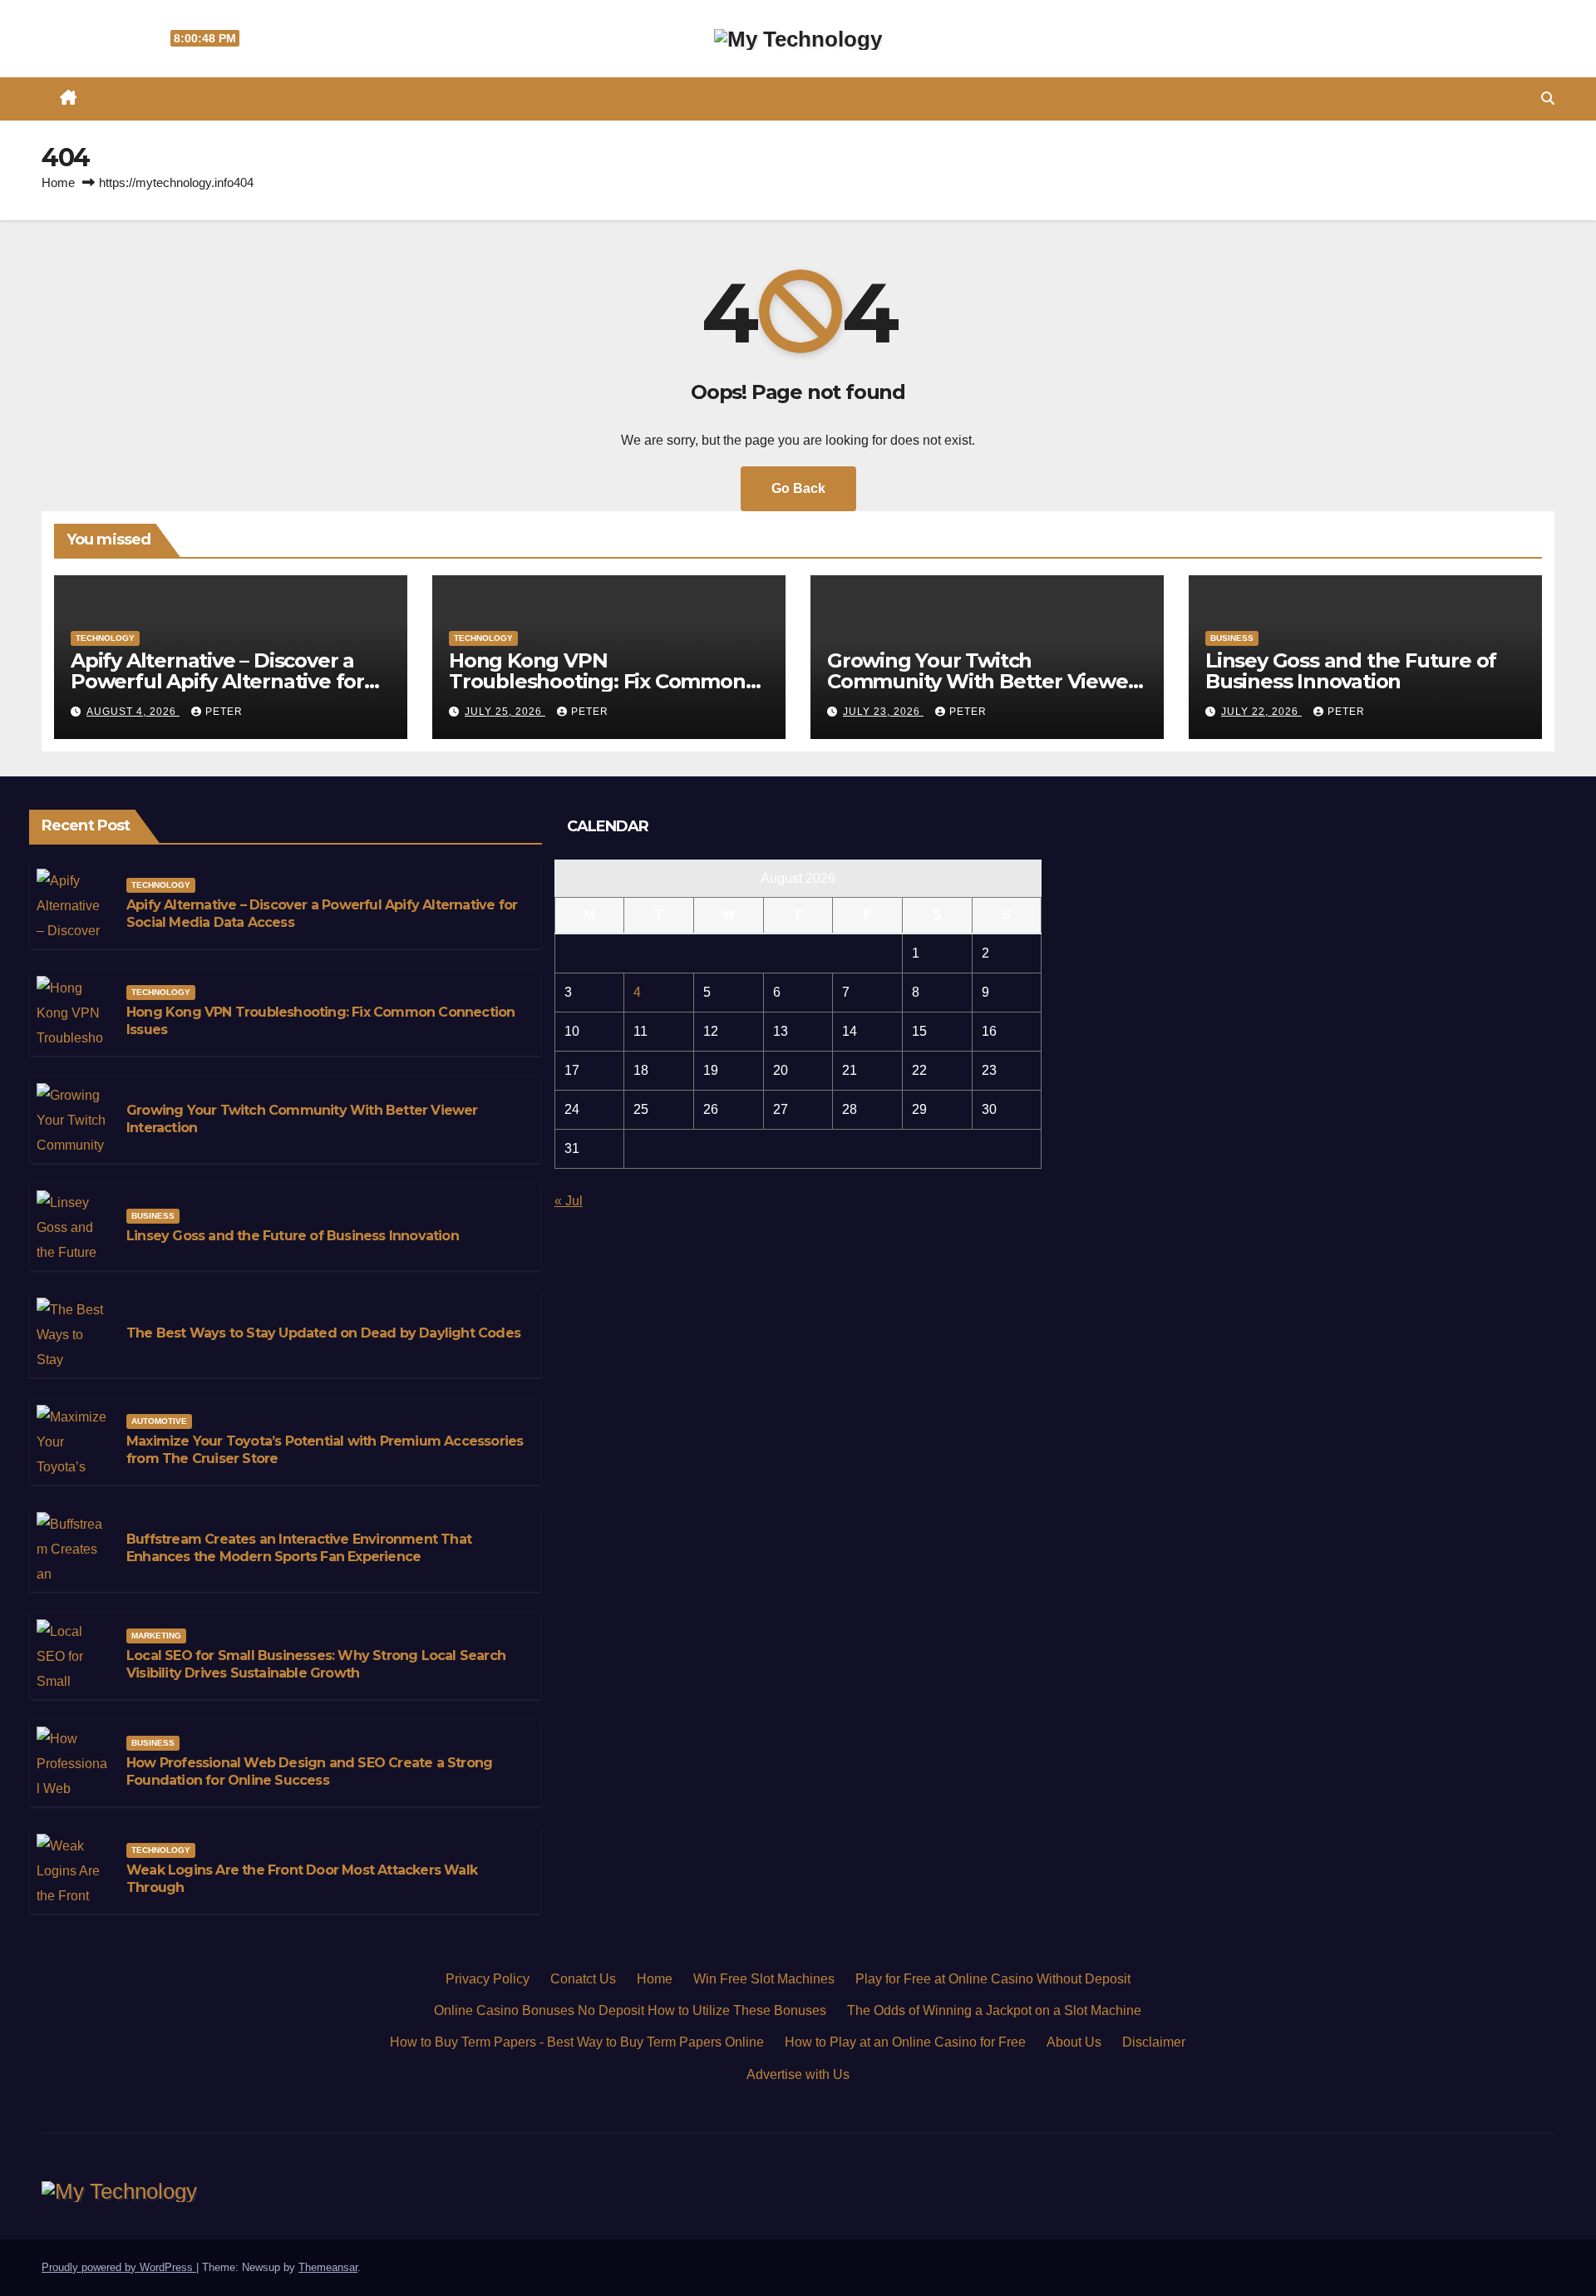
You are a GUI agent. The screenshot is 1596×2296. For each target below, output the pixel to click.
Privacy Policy (488, 1979)
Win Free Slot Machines (764, 1979)
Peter (224, 712)
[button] (1548, 99)
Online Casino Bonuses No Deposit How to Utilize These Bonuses (630, 2010)
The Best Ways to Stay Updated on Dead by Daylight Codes (323, 1333)
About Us (1074, 2042)
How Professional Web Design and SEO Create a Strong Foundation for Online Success (309, 1771)
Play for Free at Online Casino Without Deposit (993, 1979)
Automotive (159, 1421)
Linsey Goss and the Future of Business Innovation (1351, 671)
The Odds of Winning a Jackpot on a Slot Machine (994, 2010)
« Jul (569, 1201)
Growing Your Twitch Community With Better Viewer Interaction (981, 681)
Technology (105, 638)
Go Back (798, 488)
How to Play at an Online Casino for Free (905, 2042)
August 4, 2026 (133, 712)
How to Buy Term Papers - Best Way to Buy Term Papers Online (577, 2042)
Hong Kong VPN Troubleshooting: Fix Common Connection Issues (597, 681)
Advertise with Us (798, 2074)
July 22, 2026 (1261, 712)
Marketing (156, 1636)
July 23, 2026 (883, 712)
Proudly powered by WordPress (119, 2267)
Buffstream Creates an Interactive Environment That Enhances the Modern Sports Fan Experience (299, 1548)
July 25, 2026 (505, 712)
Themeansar (328, 2267)
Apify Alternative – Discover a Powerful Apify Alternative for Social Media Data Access (217, 681)
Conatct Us (583, 1979)
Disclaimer (1154, 2042)
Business (1232, 638)
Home (58, 182)
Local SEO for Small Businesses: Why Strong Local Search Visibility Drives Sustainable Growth (316, 1664)
